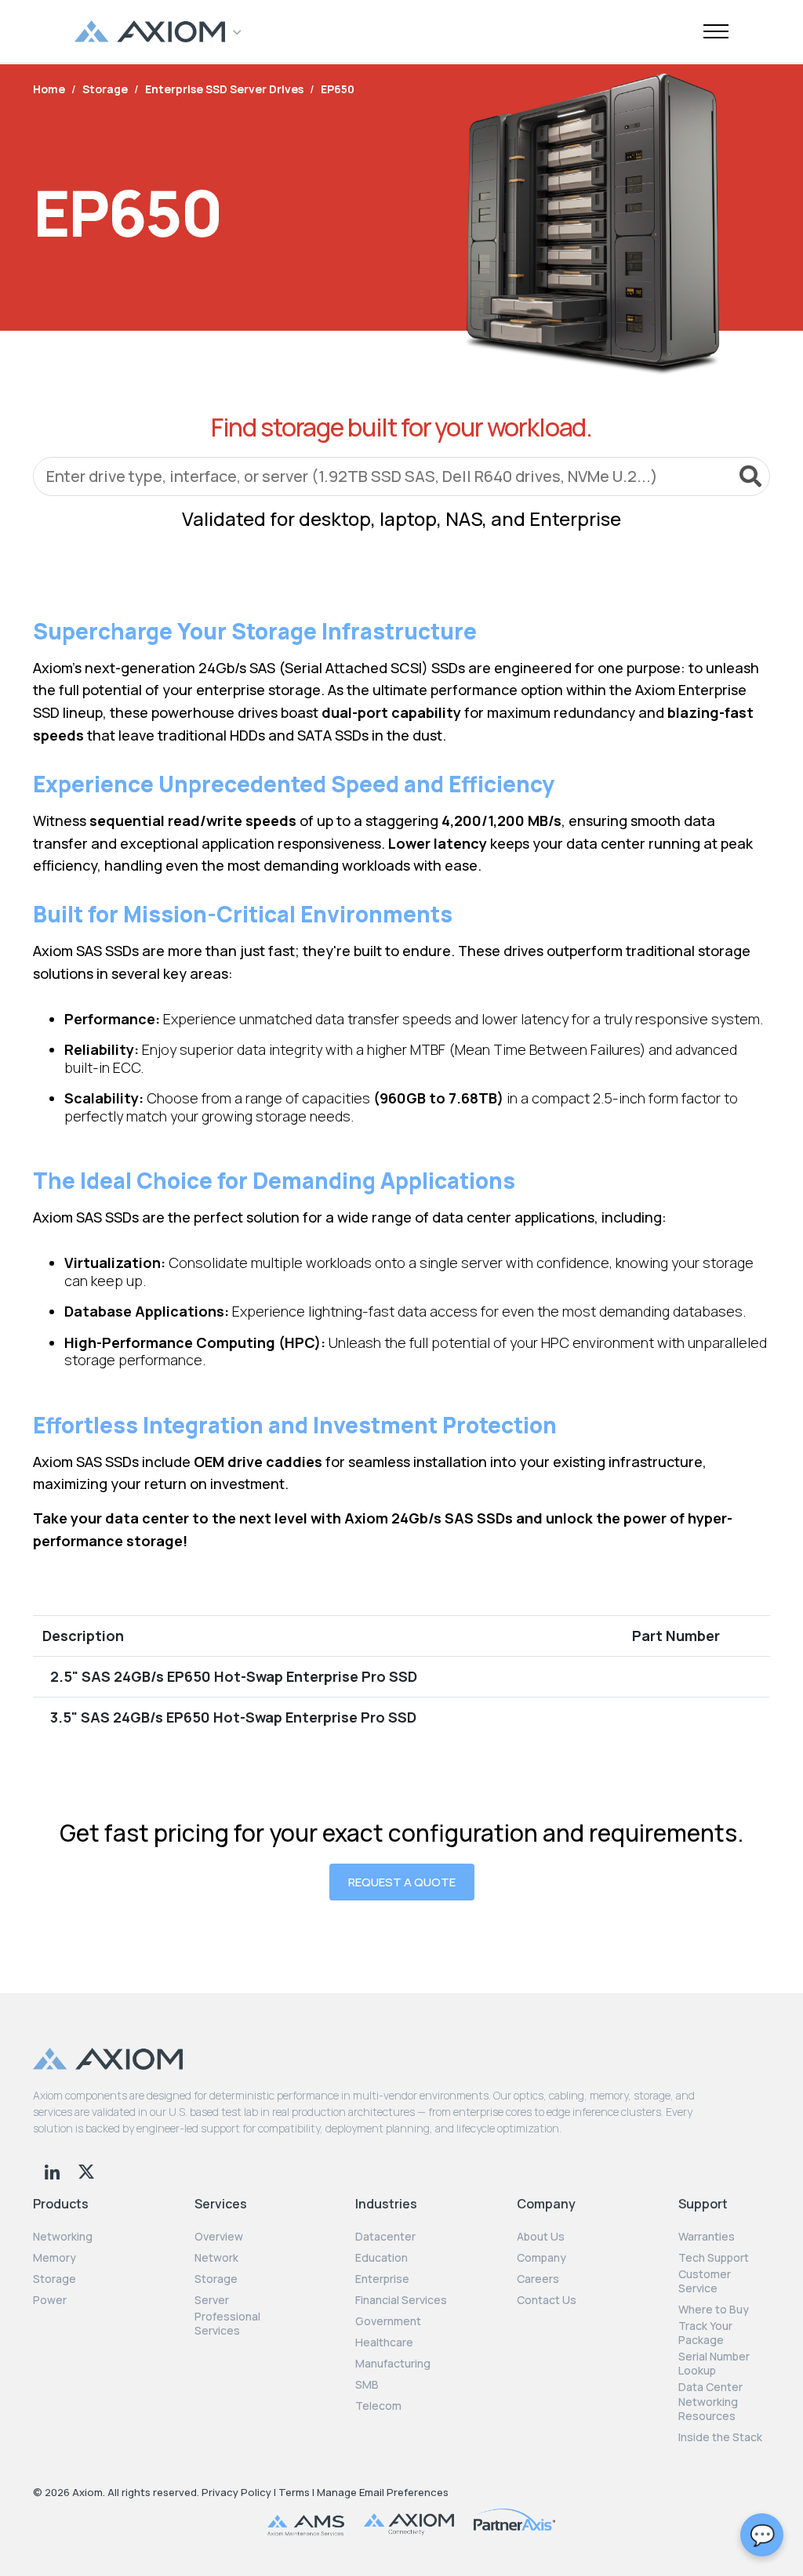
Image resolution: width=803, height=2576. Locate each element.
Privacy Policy (236, 2492)
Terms (294, 2492)
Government (388, 2321)
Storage (55, 2279)
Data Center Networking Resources (710, 2401)
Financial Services (401, 2300)
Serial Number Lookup (714, 2364)
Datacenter (385, 2237)
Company (541, 2258)
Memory (55, 2258)
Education (382, 2258)
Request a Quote (402, 1882)
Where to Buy (714, 2310)
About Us (541, 2237)
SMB (367, 2385)
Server (212, 2300)
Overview (219, 2237)
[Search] (750, 476)
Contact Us (547, 2300)
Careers (538, 2279)
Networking (63, 2237)
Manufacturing (393, 2364)
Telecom (378, 2406)
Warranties (707, 2237)
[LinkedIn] (54, 2170)
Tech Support (714, 2258)
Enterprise (382, 2279)
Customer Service (705, 2281)
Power (50, 2300)
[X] (86, 2170)
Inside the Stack (720, 2437)
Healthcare (384, 2342)
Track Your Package (705, 2333)
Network (216, 2258)
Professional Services (227, 2324)
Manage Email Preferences (383, 2492)
